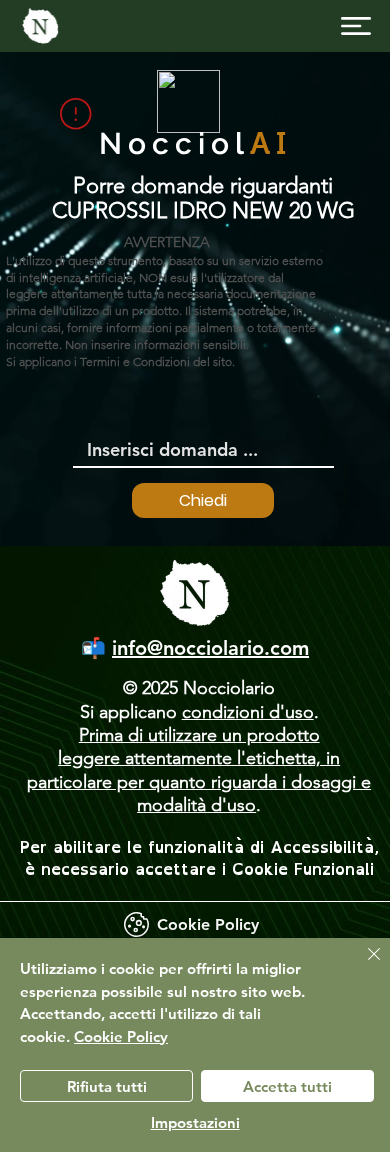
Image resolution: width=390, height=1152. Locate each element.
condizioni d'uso (248, 712)
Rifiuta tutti (107, 1086)
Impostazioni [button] (195, 1122)
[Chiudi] (362, 966)
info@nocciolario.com (210, 648)
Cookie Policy (121, 1036)
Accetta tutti (287, 1086)
